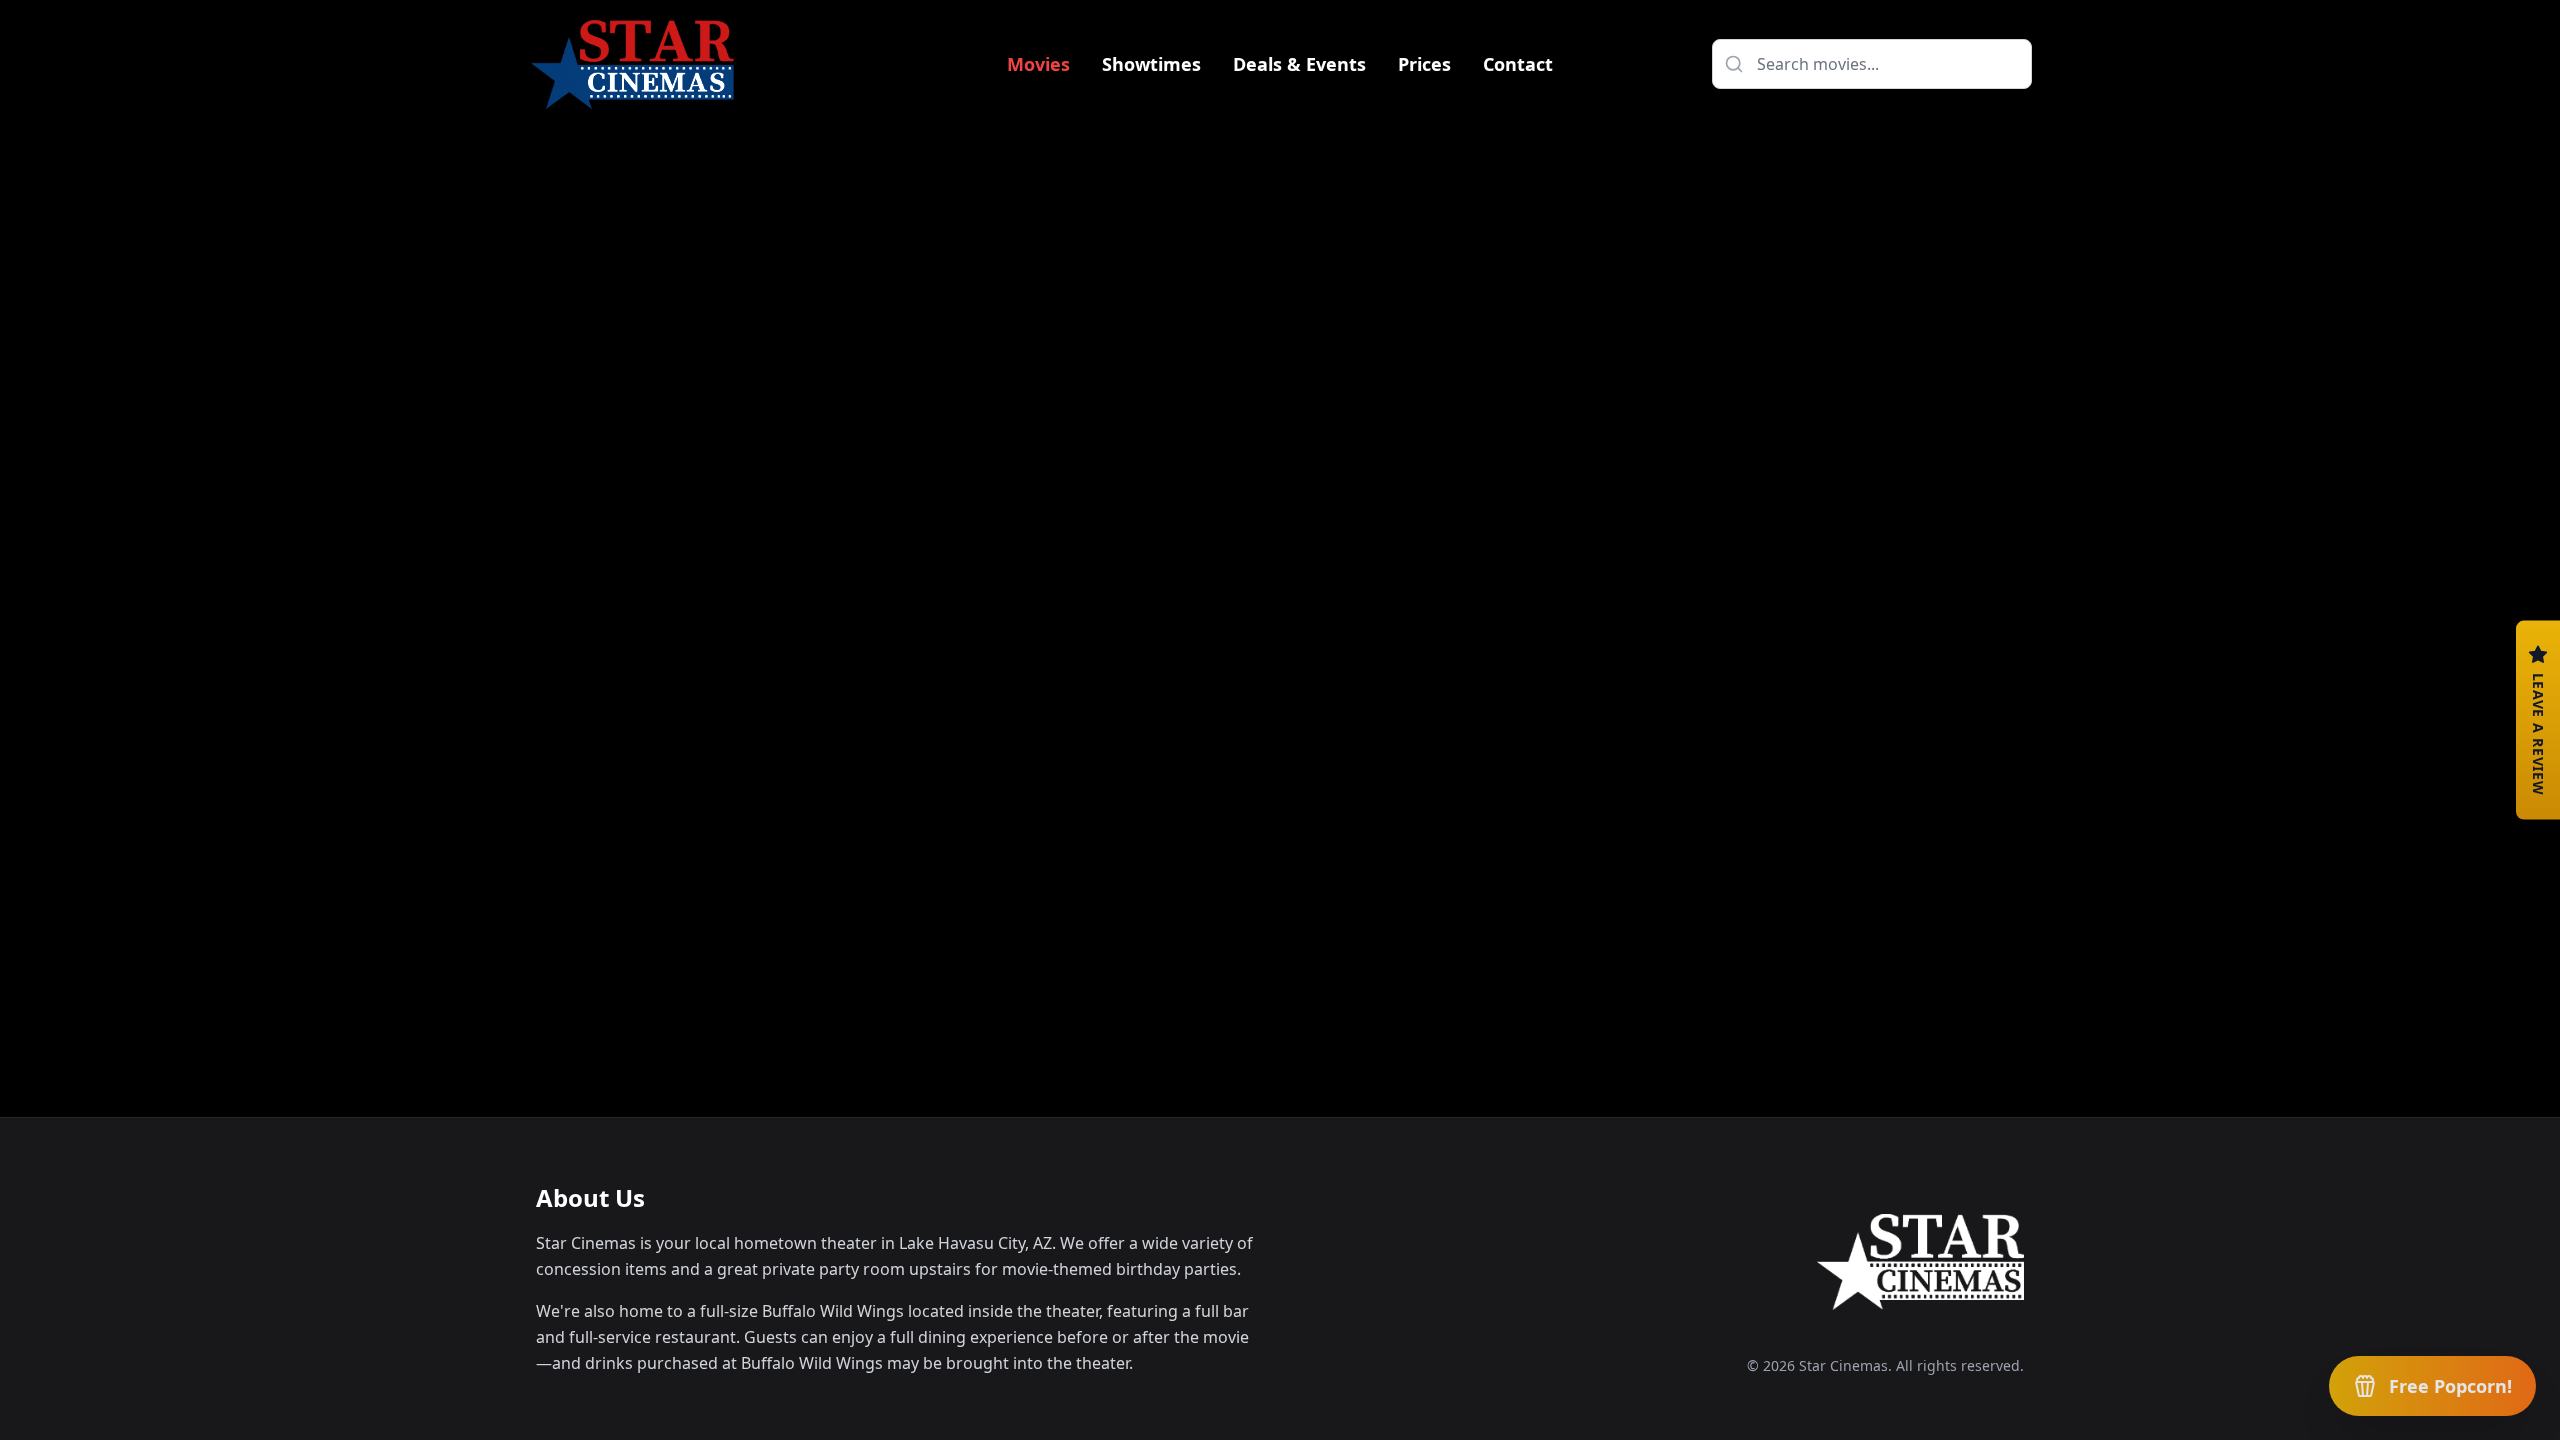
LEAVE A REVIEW (2538, 734)
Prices (1424, 64)
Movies (1038, 64)
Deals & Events (1299, 64)
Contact (1518, 64)
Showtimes (1151, 64)
